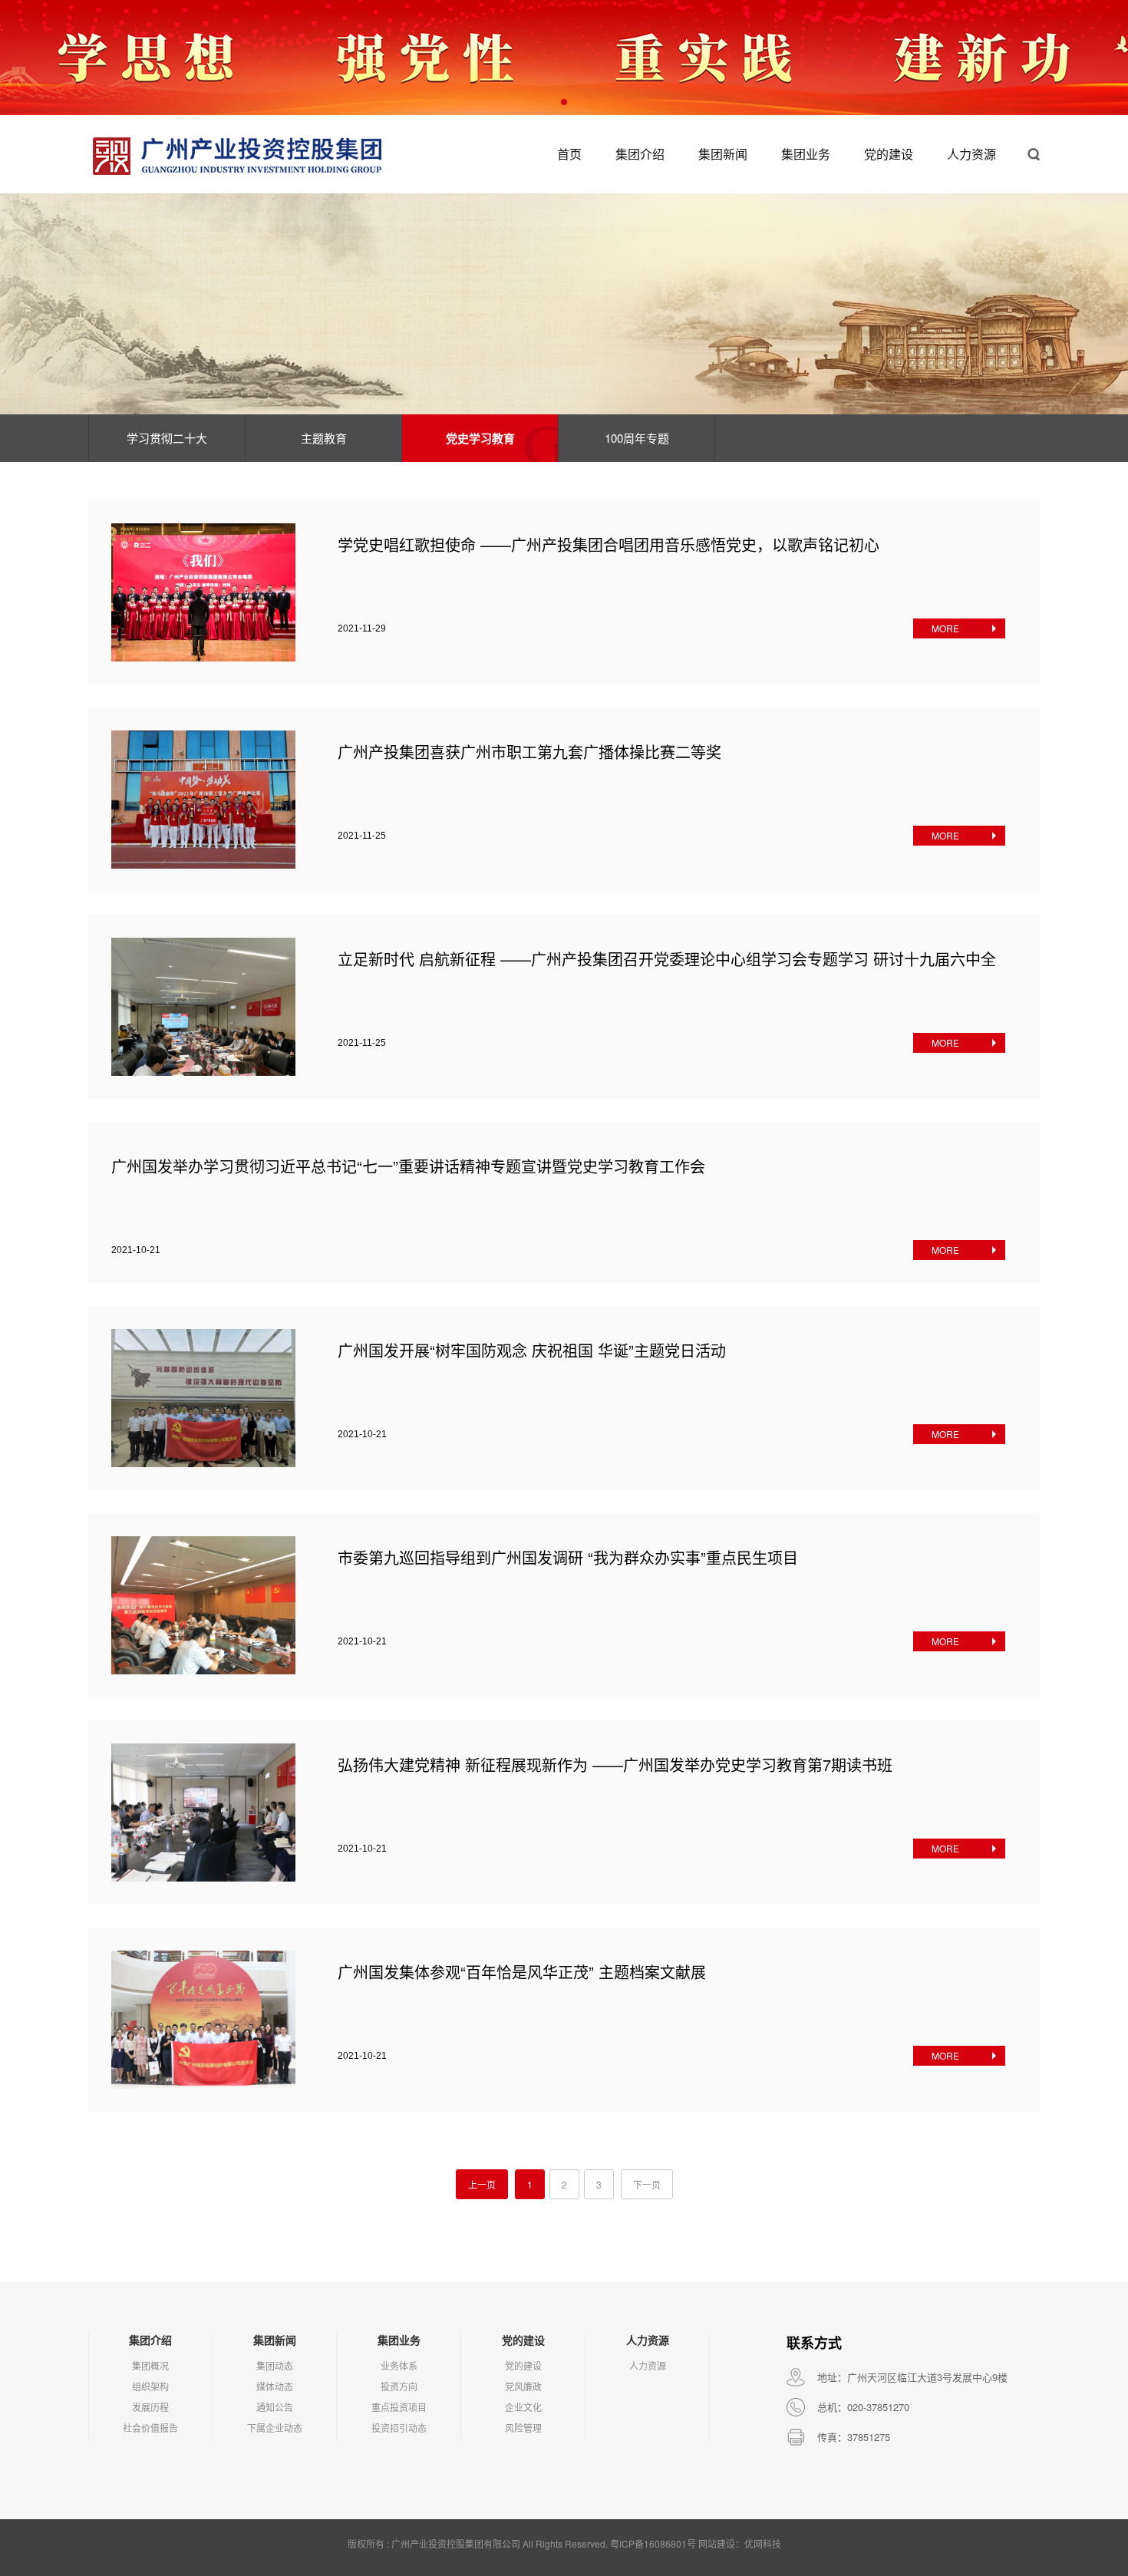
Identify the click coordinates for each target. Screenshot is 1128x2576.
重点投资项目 (399, 2407)
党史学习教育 (480, 438)
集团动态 (275, 2365)
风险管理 (523, 2428)
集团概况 (150, 2365)
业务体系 (399, 2365)
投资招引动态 (399, 2428)
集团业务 (806, 154)
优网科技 (763, 2543)
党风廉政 (523, 2386)
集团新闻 (723, 154)
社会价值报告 (150, 2428)
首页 (569, 154)
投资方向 (399, 2386)
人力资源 (971, 154)
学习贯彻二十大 (167, 438)
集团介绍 (640, 154)
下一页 (647, 2184)
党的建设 (889, 154)
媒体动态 (275, 2386)
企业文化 (523, 2407)
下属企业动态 (275, 2428)
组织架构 (150, 2386)
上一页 (482, 2184)
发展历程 (150, 2407)
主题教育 (324, 438)
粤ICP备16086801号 (653, 2543)
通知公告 (275, 2407)
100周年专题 (637, 438)
